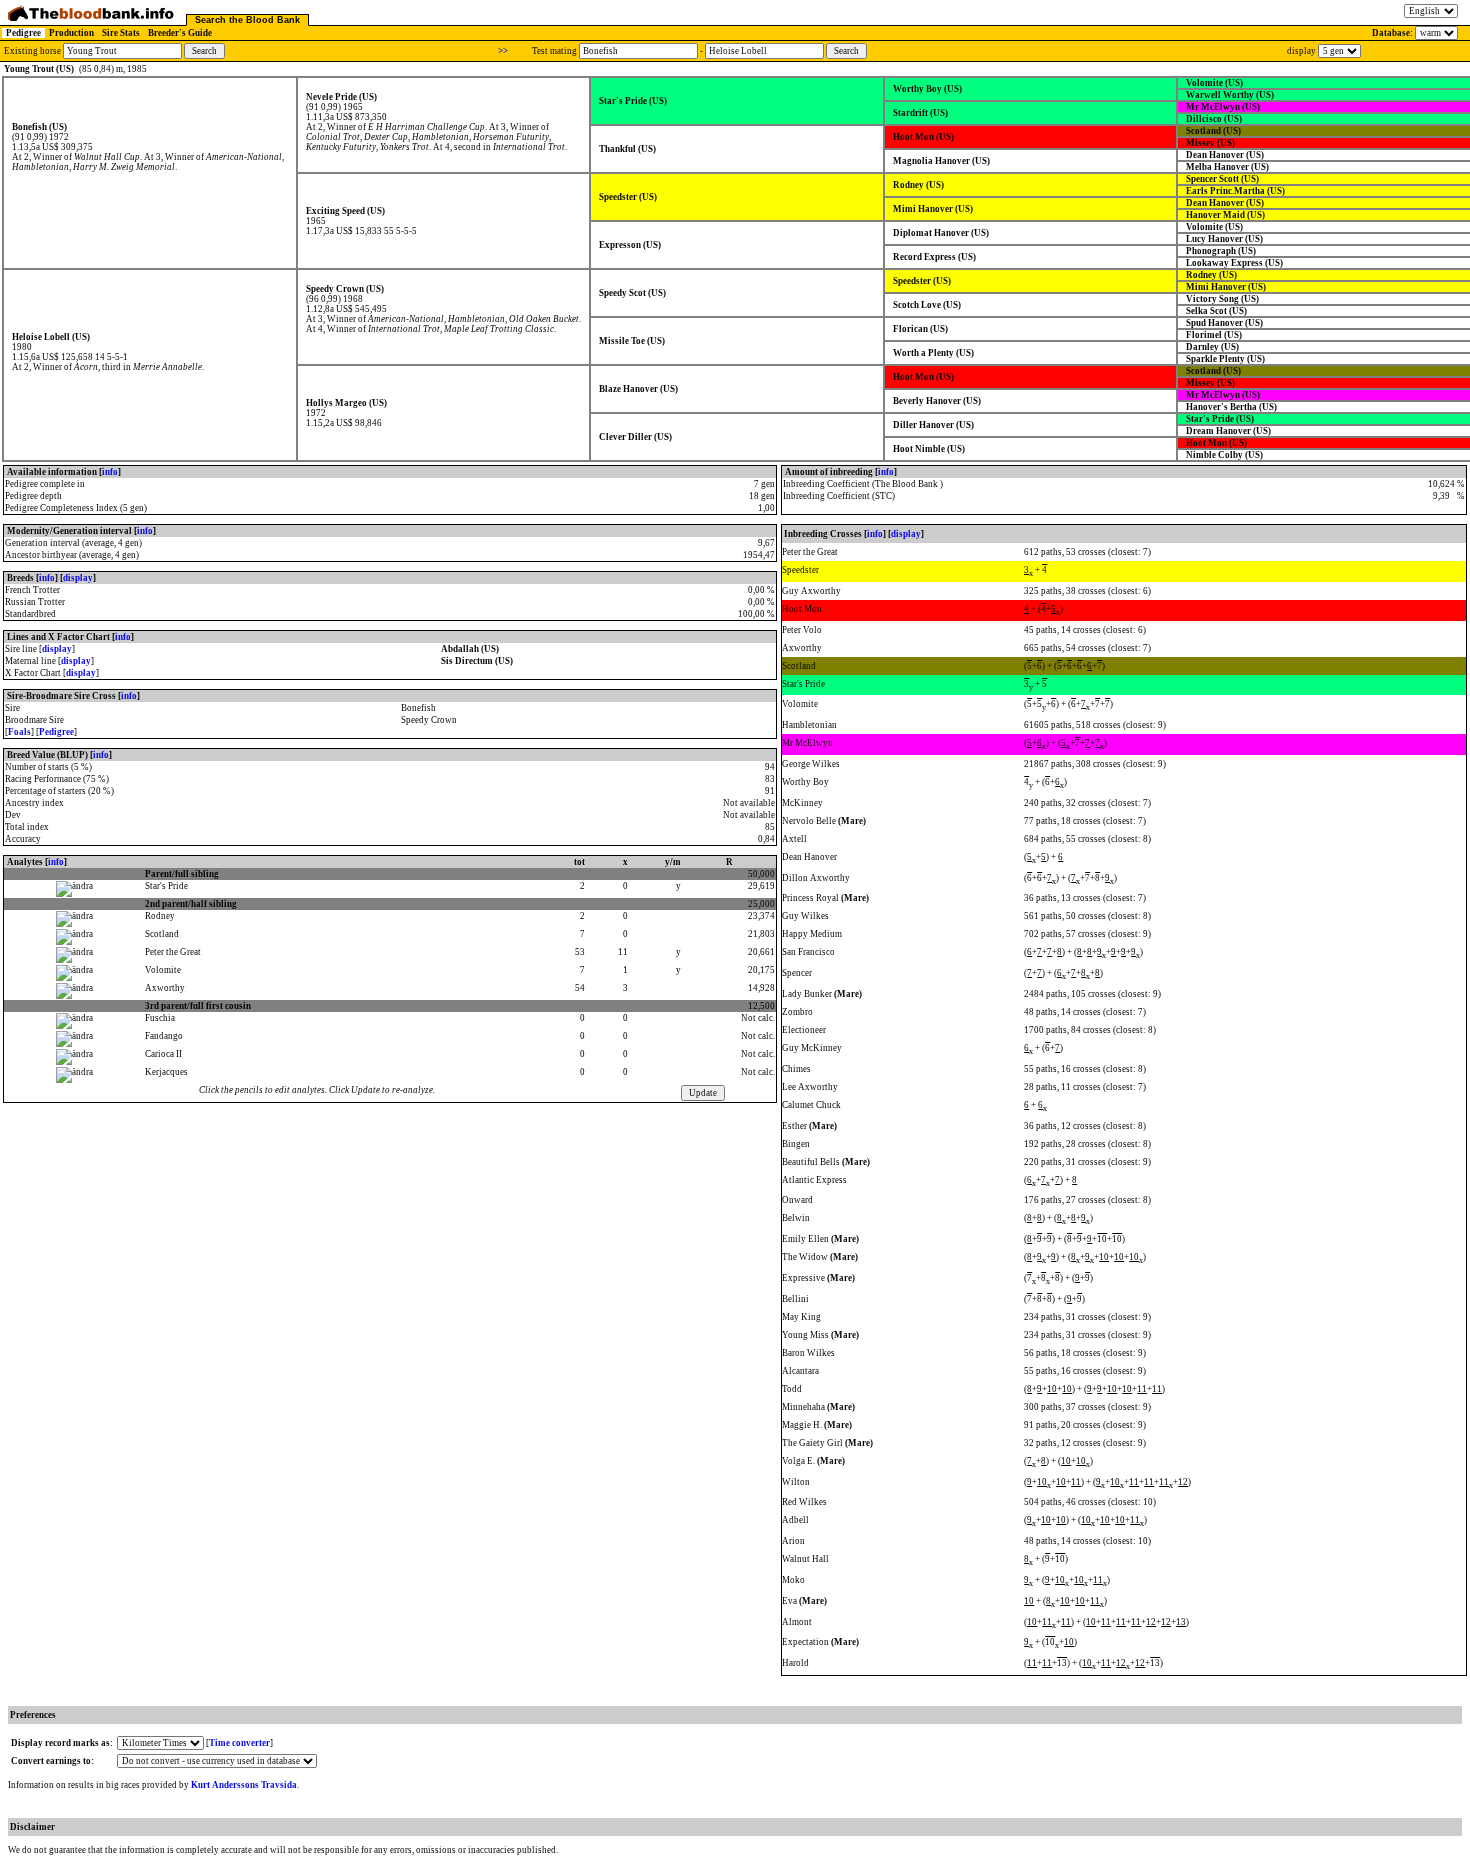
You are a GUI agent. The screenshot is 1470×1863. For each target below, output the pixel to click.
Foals (19, 732)
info (110, 472)
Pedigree (23, 33)
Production (71, 33)
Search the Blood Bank (247, 20)
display (78, 578)
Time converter (239, 1743)
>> (503, 51)
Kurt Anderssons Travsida (244, 1785)
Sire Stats (121, 33)
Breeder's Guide (180, 33)
